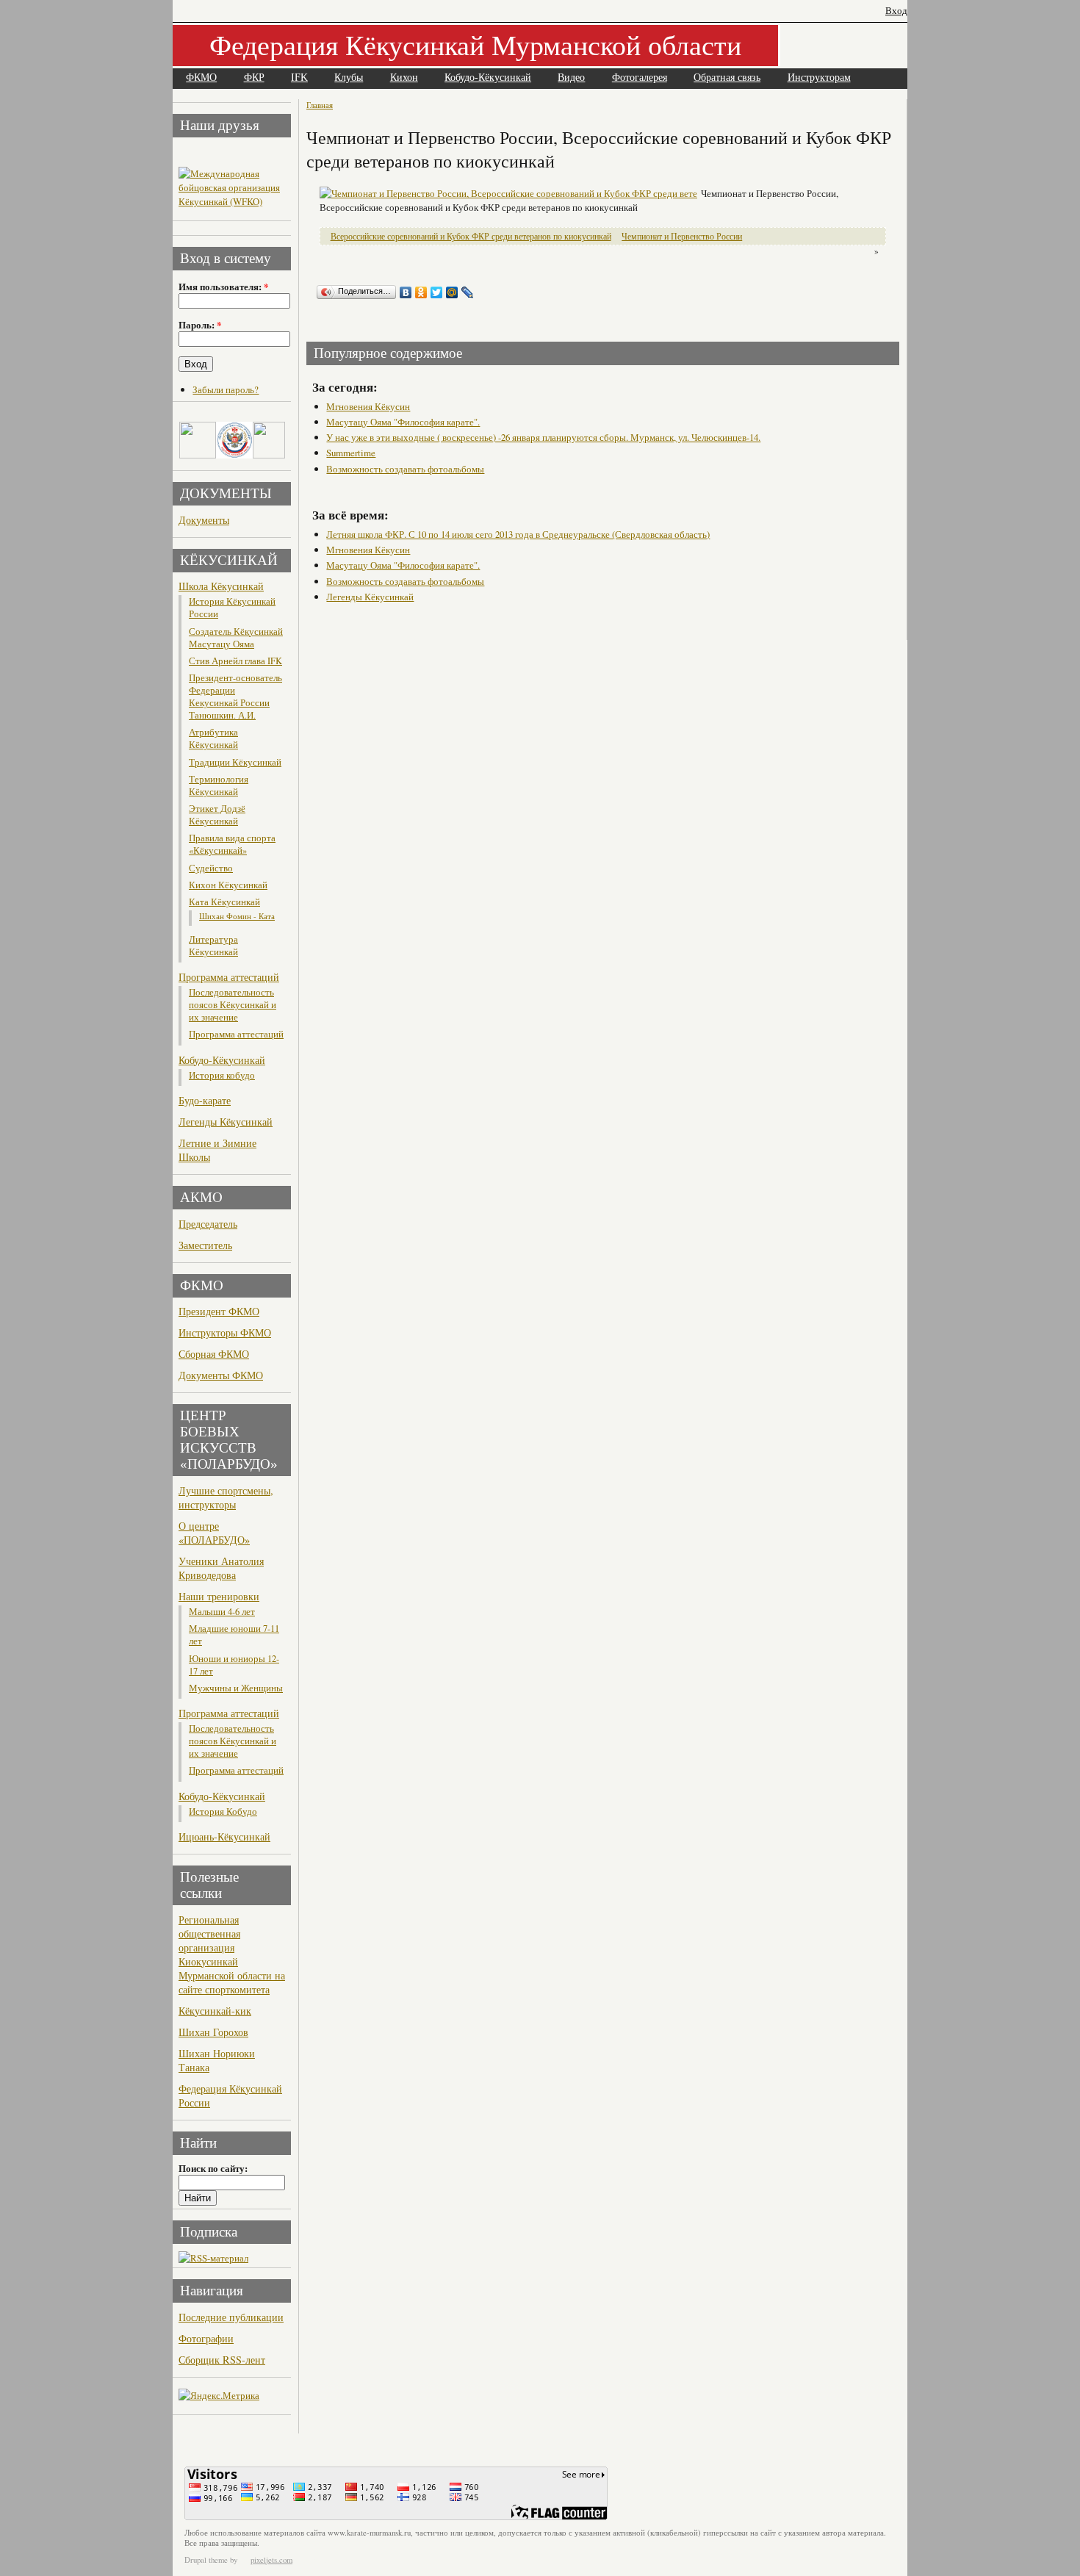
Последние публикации (231, 2317)
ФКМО (201, 78)
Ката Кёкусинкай (224, 902)
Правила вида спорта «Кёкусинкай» (232, 844)
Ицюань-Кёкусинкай (224, 1836)
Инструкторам (819, 78)
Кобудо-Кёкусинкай (488, 78)
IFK (299, 78)
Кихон (404, 78)
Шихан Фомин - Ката (237, 916)
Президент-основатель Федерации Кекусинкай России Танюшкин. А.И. (235, 697)
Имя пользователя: (223, 287)
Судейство (211, 868)
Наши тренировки (219, 1596)
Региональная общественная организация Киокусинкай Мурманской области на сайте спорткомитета (232, 1954)
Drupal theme (206, 2560)
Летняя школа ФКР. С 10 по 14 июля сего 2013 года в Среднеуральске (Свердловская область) (518, 534)
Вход (896, 11)
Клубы (349, 78)
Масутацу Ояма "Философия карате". (403, 422)
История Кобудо (223, 1812)
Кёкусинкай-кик (215, 2011)
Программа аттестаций (229, 977)
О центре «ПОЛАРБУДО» (214, 1533)
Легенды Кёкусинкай (226, 1122)
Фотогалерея (640, 78)
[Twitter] (437, 292)
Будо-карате (205, 1100)
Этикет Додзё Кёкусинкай (217, 815)
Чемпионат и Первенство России (682, 236)
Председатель (208, 1224)
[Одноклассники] (421, 292)
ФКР (254, 78)
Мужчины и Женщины (236, 1688)
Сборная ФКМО (214, 1354)
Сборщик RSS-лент (222, 2360)
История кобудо (222, 1075)
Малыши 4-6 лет (222, 1612)
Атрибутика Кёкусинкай (213, 738)
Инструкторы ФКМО (225, 1332)
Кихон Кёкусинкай (228, 885)
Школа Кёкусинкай (221, 586)
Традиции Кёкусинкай (235, 762)
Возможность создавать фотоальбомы (405, 469)
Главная (320, 105)
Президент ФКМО (219, 1311)
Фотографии (206, 2338)
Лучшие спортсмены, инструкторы (226, 1497)
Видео (571, 78)
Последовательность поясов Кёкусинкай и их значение (233, 1005)
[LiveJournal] (468, 292)
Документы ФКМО (221, 1375)
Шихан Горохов (213, 2032)
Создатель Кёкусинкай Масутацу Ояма (236, 638)
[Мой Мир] (452, 292)
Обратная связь (727, 78)
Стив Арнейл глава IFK (235, 661)
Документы (204, 520)
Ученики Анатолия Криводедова (221, 1568)
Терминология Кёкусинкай (219, 785)
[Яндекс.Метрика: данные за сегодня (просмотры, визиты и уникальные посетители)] (219, 2396)
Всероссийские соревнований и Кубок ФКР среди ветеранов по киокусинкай (471, 236)
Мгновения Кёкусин (368, 406)
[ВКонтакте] (406, 292)
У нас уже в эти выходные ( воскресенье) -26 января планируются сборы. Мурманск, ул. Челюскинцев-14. (543, 437)
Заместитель (205, 1245)
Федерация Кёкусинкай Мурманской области (475, 44)
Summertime (351, 453)
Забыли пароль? (226, 389)
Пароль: (200, 325)
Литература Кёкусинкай (213, 946)
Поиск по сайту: (213, 2168)
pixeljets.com (271, 2560)
